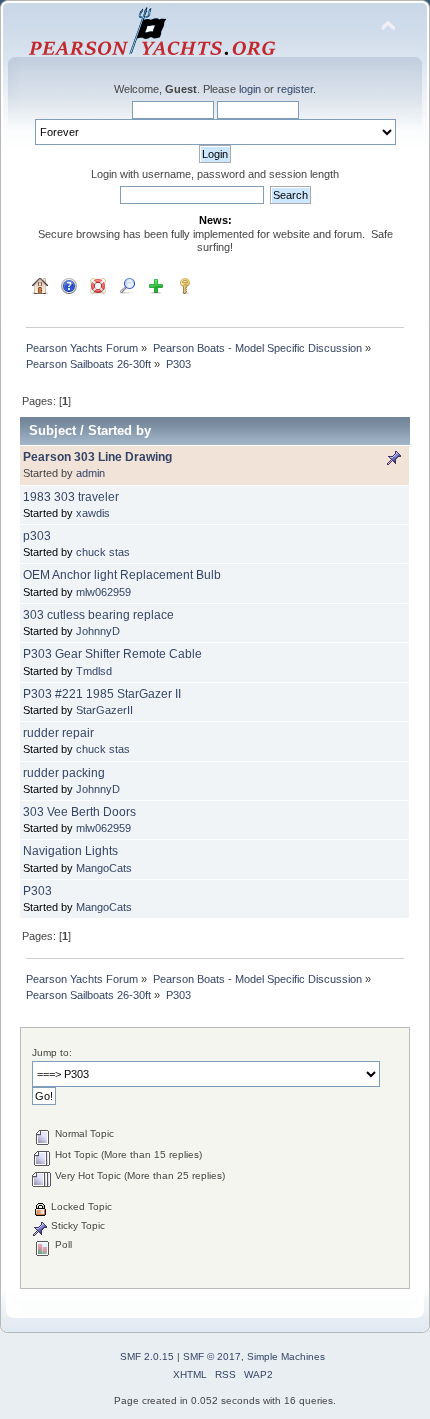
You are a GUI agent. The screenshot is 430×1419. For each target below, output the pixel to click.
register (295, 89)
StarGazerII (104, 710)
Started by (119, 430)
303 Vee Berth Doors (79, 812)
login (250, 89)
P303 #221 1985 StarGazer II (102, 694)
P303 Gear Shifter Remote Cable (112, 654)
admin (90, 473)
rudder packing (64, 773)
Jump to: (52, 1052)
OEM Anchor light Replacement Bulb (122, 575)
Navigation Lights (70, 851)
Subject (52, 430)
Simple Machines (286, 1356)
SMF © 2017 (212, 1356)
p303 (37, 536)
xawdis (93, 513)
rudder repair (58, 733)
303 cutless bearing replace (98, 615)
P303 (37, 891)
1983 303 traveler (71, 497)
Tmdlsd (94, 671)
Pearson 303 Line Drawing (97, 457)
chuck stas (103, 552)
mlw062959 (103, 592)
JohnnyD (98, 631)
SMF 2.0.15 (147, 1356)
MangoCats (104, 868)
